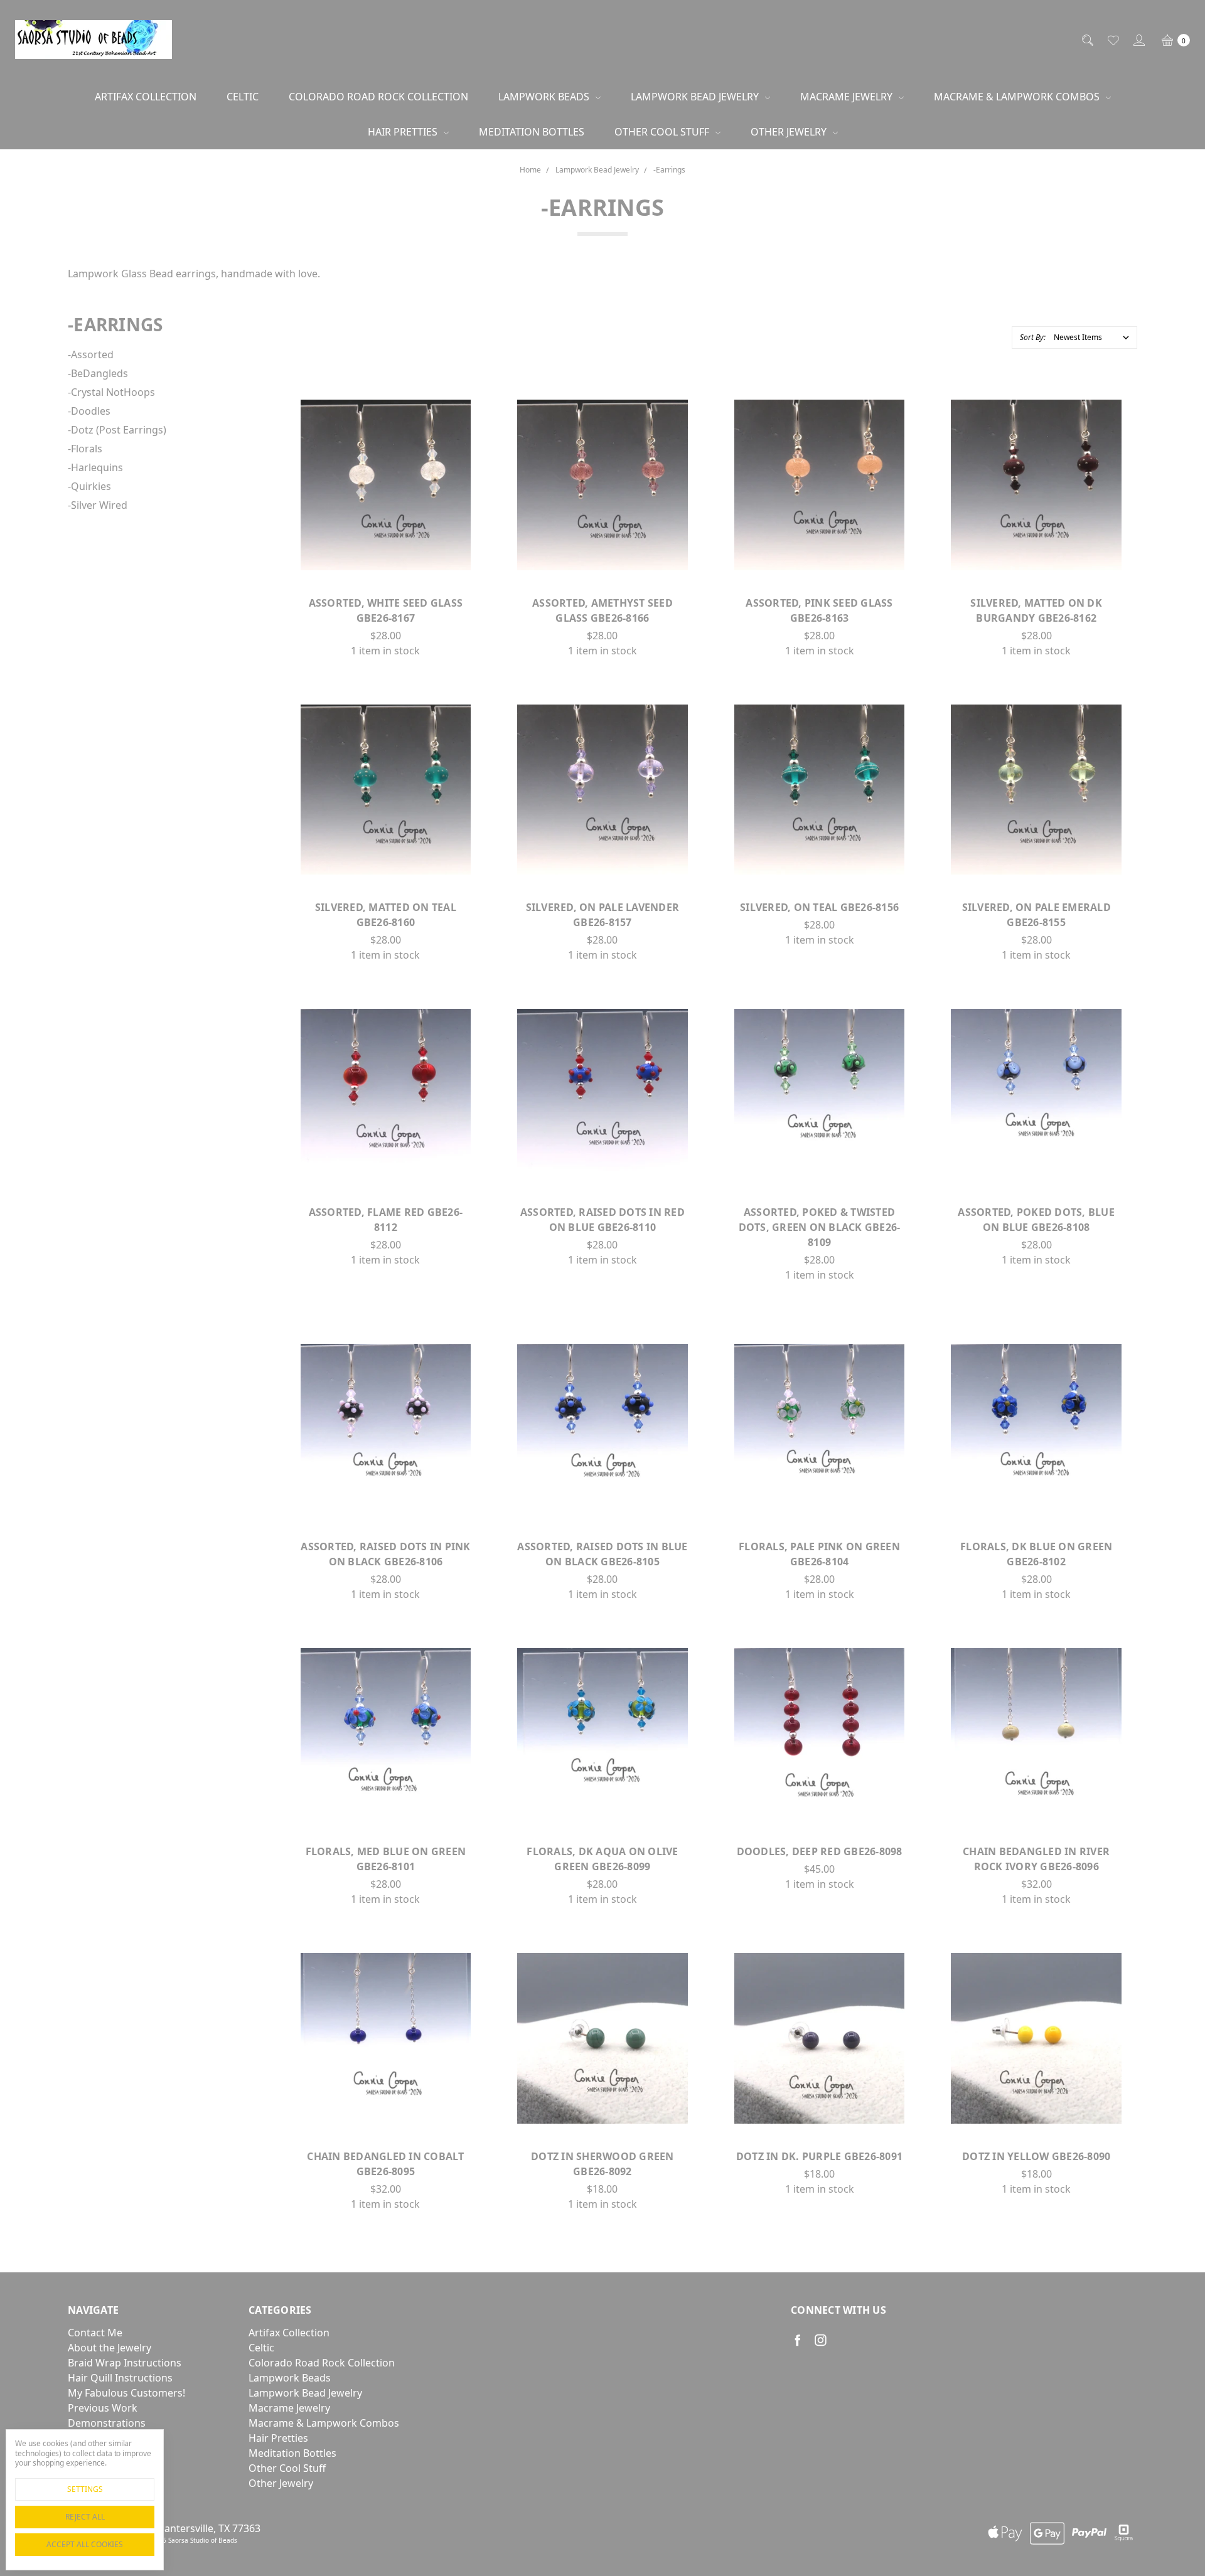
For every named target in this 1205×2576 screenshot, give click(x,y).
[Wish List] (1112, 40)
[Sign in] (1138, 40)
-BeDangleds (98, 373)
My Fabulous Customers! (126, 2393)
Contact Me (95, 2333)
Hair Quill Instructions (120, 2378)
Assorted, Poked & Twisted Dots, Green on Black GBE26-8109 (820, 1227)
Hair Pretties (404, 132)
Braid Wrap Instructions (125, 2363)
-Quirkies (89, 486)
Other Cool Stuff (663, 132)
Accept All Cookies (85, 2544)
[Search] (1087, 40)
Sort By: (1033, 337)
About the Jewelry (110, 2348)
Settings (85, 2489)
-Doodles (89, 411)
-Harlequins (95, 467)
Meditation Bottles (532, 132)
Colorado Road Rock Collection (378, 97)
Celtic (243, 97)
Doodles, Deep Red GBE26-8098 (820, 1851)
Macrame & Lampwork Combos (1018, 97)
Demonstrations (107, 2423)
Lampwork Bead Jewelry (696, 97)
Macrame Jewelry (848, 97)
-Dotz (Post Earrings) (117, 430)
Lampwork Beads (545, 97)
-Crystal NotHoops (111, 392)
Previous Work (103, 2408)
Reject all (85, 2517)
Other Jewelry (790, 132)
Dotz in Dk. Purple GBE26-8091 (819, 2156)
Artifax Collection (146, 97)
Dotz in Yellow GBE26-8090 (1036, 2156)
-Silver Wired (98, 505)
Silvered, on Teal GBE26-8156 (819, 907)
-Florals (85, 449)
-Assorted (91, 354)
